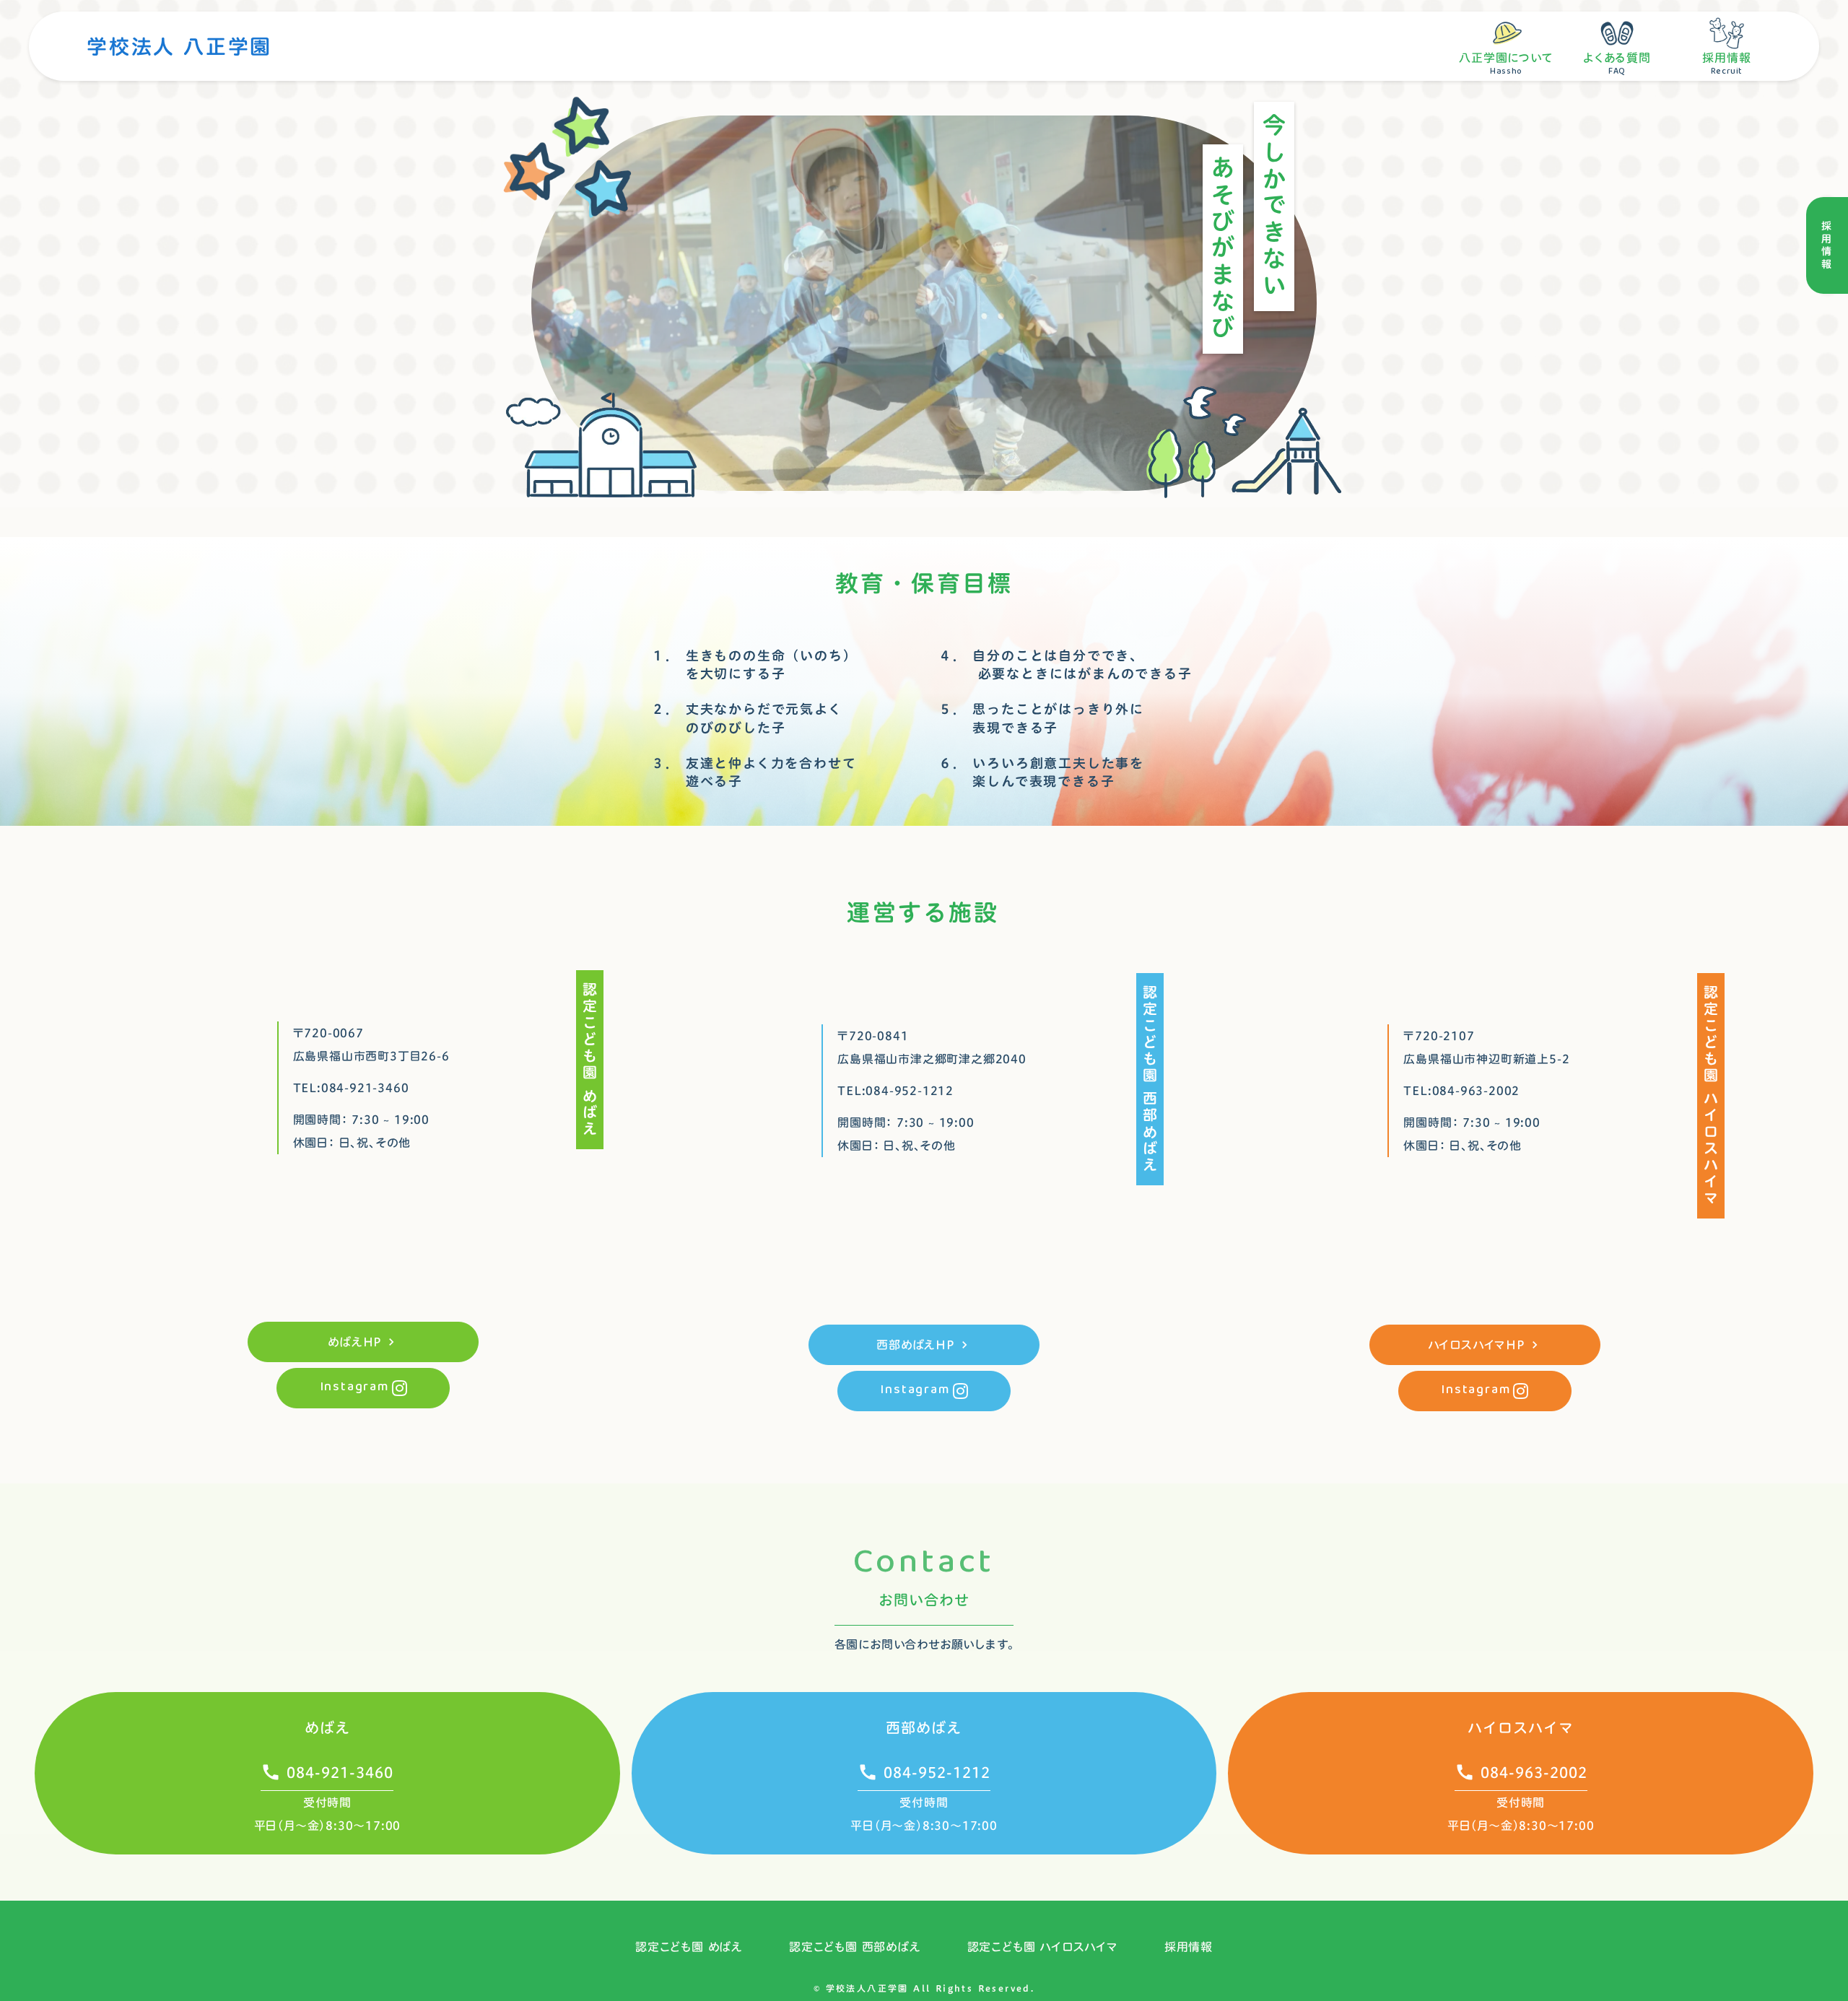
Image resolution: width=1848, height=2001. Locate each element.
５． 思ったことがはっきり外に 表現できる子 (1041, 718)
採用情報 (1189, 1947)
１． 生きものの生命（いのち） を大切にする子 (754, 665)
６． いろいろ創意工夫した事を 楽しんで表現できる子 (1041, 772)
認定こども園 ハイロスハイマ (1043, 1947)
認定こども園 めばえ (689, 1947)
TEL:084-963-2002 (1461, 1091)
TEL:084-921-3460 (351, 1088)
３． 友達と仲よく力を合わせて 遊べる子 (754, 772)
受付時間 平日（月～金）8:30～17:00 (328, 1814)
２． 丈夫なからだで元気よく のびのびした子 (746, 718)
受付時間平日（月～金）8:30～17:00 (1521, 1814)
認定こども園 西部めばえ (855, 1947)
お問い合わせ (924, 1600)
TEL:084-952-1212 (895, 1091)
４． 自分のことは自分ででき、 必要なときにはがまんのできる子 (1065, 665)
